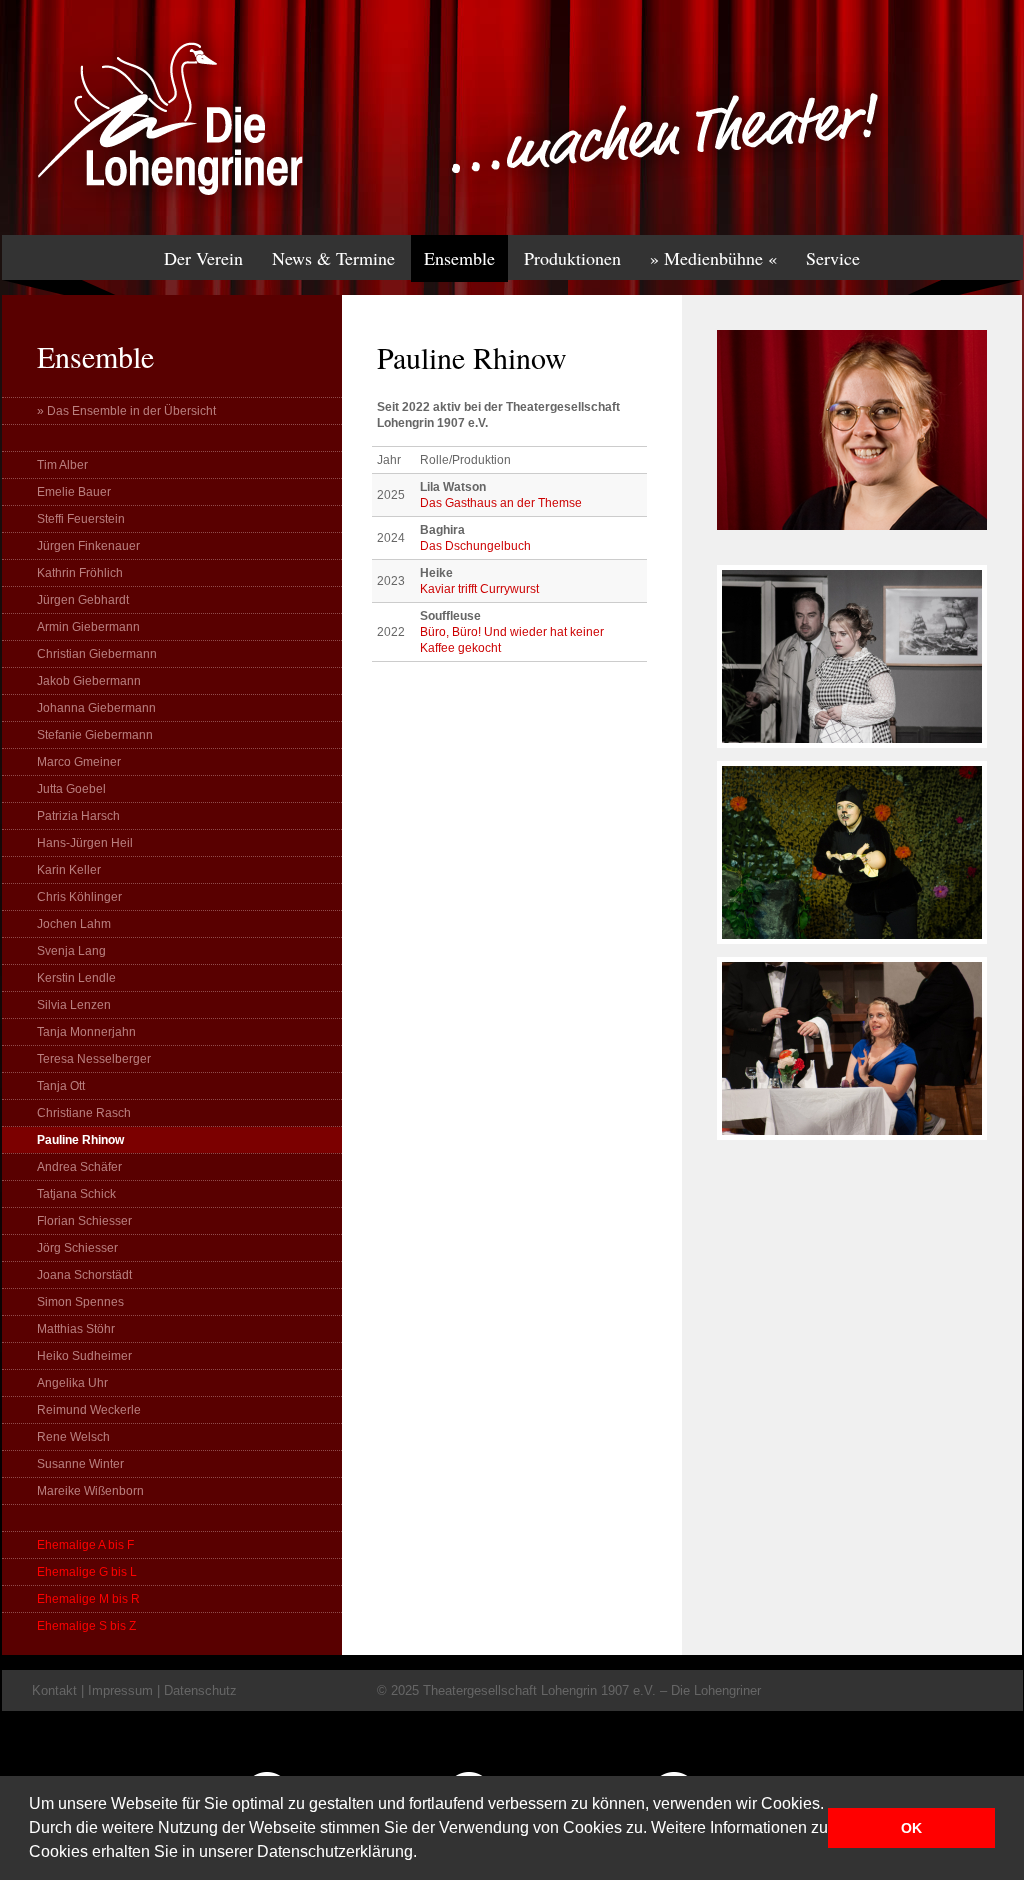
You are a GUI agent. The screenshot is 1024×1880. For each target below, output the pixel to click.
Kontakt (54, 1690)
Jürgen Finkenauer (88, 546)
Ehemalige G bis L (87, 1572)
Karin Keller (69, 870)
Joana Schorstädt (84, 1275)
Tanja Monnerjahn (86, 1032)
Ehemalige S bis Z (86, 1626)
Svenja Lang (71, 951)
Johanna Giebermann (96, 708)
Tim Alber (62, 465)
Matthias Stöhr (76, 1329)
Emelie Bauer (74, 492)
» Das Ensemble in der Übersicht (126, 411)
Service (833, 258)
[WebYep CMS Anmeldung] (998, 140)
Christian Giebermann (97, 654)
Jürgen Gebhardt (83, 600)
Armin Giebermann (88, 627)
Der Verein (203, 258)
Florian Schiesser (84, 1221)
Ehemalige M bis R (88, 1599)
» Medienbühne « (713, 258)
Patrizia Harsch (78, 816)
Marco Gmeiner (79, 762)
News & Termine (333, 258)
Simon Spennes (80, 1302)
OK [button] (911, 1828)
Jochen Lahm (74, 924)
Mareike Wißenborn (90, 1491)
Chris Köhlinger (79, 897)
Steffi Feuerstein (81, 519)
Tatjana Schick (76, 1194)
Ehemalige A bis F (85, 1545)
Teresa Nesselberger (94, 1059)
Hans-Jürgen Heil (85, 843)
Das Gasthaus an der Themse (501, 503)
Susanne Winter (80, 1464)
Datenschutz (200, 1690)
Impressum (120, 1690)
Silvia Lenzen (74, 1005)
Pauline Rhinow (80, 1140)
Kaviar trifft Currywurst (479, 589)
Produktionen (572, 258)
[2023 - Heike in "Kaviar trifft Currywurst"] (852, 1149)
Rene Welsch (73, 1437)
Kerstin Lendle (76, 978)
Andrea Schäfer (79, 1167)
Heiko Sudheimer (84, 1356)
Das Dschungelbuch (475, 546)
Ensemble (459, 258)
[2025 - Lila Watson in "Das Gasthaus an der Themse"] (852, 757)
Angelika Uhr (72, 1383)
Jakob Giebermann (89, 681)
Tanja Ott (61, 1086)
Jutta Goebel (71, 789)
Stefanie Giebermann (95, 735)
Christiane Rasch (84, 1113)
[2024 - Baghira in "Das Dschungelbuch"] (852, 953)
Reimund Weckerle (89, 1410)
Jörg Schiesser (77, 1248)
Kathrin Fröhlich (80, 573)
